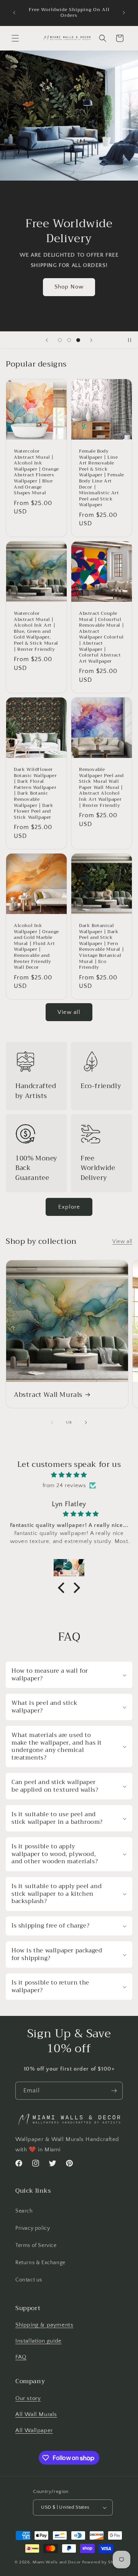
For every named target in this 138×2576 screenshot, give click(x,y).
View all (69, 1012)
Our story (28, 2398)
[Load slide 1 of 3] (60, 340)
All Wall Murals (36, 2414)
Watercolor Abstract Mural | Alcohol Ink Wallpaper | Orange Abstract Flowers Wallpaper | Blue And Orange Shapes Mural (36, 472)
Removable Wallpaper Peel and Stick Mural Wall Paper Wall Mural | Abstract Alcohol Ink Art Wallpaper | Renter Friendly (101, 788)
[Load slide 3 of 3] (78, 340)
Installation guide (39, 2341)
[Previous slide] (47, 340)
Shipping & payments (44, 2325)
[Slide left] (52, 1422)
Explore (69, 1207)
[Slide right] (86, 1422)
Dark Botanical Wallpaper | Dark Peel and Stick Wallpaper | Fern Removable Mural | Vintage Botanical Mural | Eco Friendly (101, 947)
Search (24, 2211)
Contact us (29, 2280)
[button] (15, 38)
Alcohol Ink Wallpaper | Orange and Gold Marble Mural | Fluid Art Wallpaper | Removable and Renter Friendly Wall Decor (36, 947)
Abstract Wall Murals (48, 1395)
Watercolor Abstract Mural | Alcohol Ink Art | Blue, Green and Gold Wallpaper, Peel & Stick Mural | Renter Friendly (36, 631)
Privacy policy (33, 2228)
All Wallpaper (34, 2430)
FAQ (21, 2357)
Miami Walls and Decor (57, 2562)
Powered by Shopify (103, 2562)
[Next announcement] (124, 13)
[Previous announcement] (14, 13)
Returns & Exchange (40, 2263)
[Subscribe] (114, 2091)
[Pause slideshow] (130, 340)
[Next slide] (91, 340)
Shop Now (69, 287)
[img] (69, 1475)
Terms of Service (36, 2245)
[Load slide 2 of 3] (69, 340)
